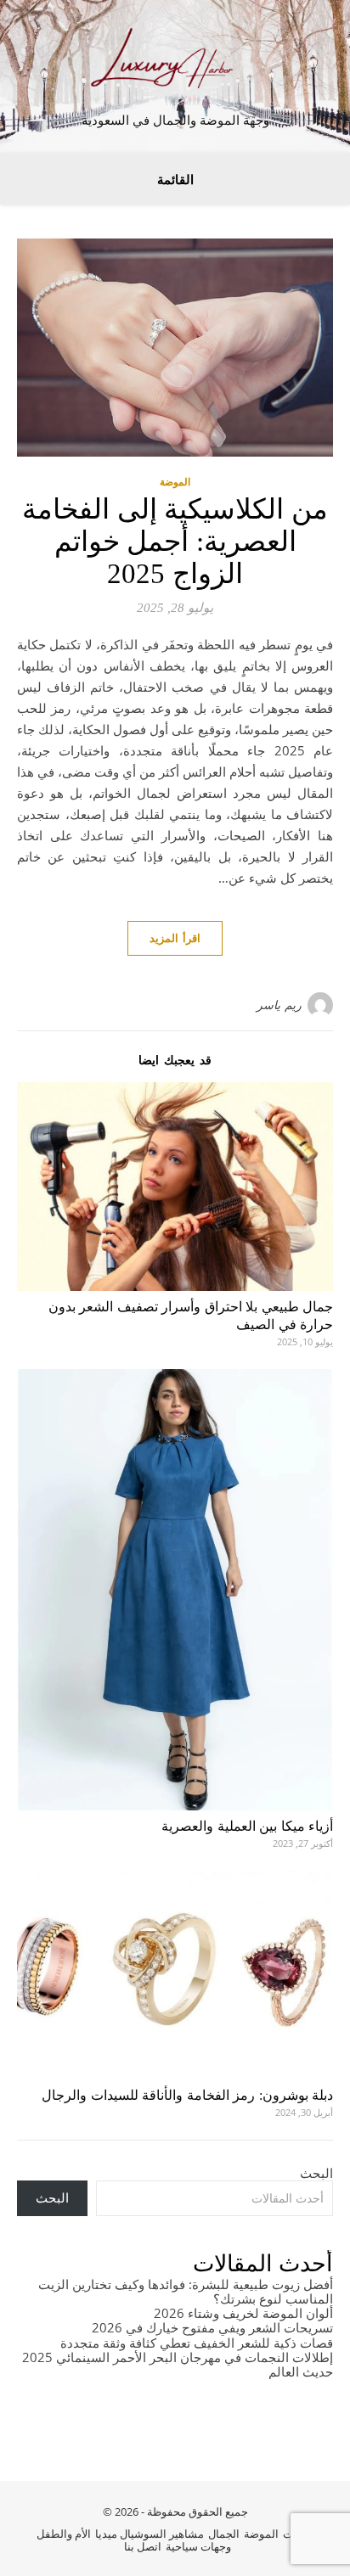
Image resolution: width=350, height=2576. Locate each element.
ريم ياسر (279, 1005)
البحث (316, 2173)
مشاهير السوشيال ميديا (150, 2534)
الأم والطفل (64, 2534)
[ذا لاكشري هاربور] (175, 62)
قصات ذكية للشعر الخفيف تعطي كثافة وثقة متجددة (197, 2343)
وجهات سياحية (198, 2546)
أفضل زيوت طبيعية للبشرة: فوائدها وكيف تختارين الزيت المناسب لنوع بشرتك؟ (186, 2291)
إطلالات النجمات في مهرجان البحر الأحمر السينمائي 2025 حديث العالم (178, 2364)
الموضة (175, 482)
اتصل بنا (143, 2546)
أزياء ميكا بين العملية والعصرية (247, 1826)
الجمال (224, 2534)
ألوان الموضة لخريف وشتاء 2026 (243, 2313)
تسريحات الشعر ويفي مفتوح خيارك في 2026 (212, 2327)
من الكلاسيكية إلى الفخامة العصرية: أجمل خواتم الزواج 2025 (175, 542)
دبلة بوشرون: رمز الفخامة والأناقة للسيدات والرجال (187, 2095)
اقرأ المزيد (175, 938)
